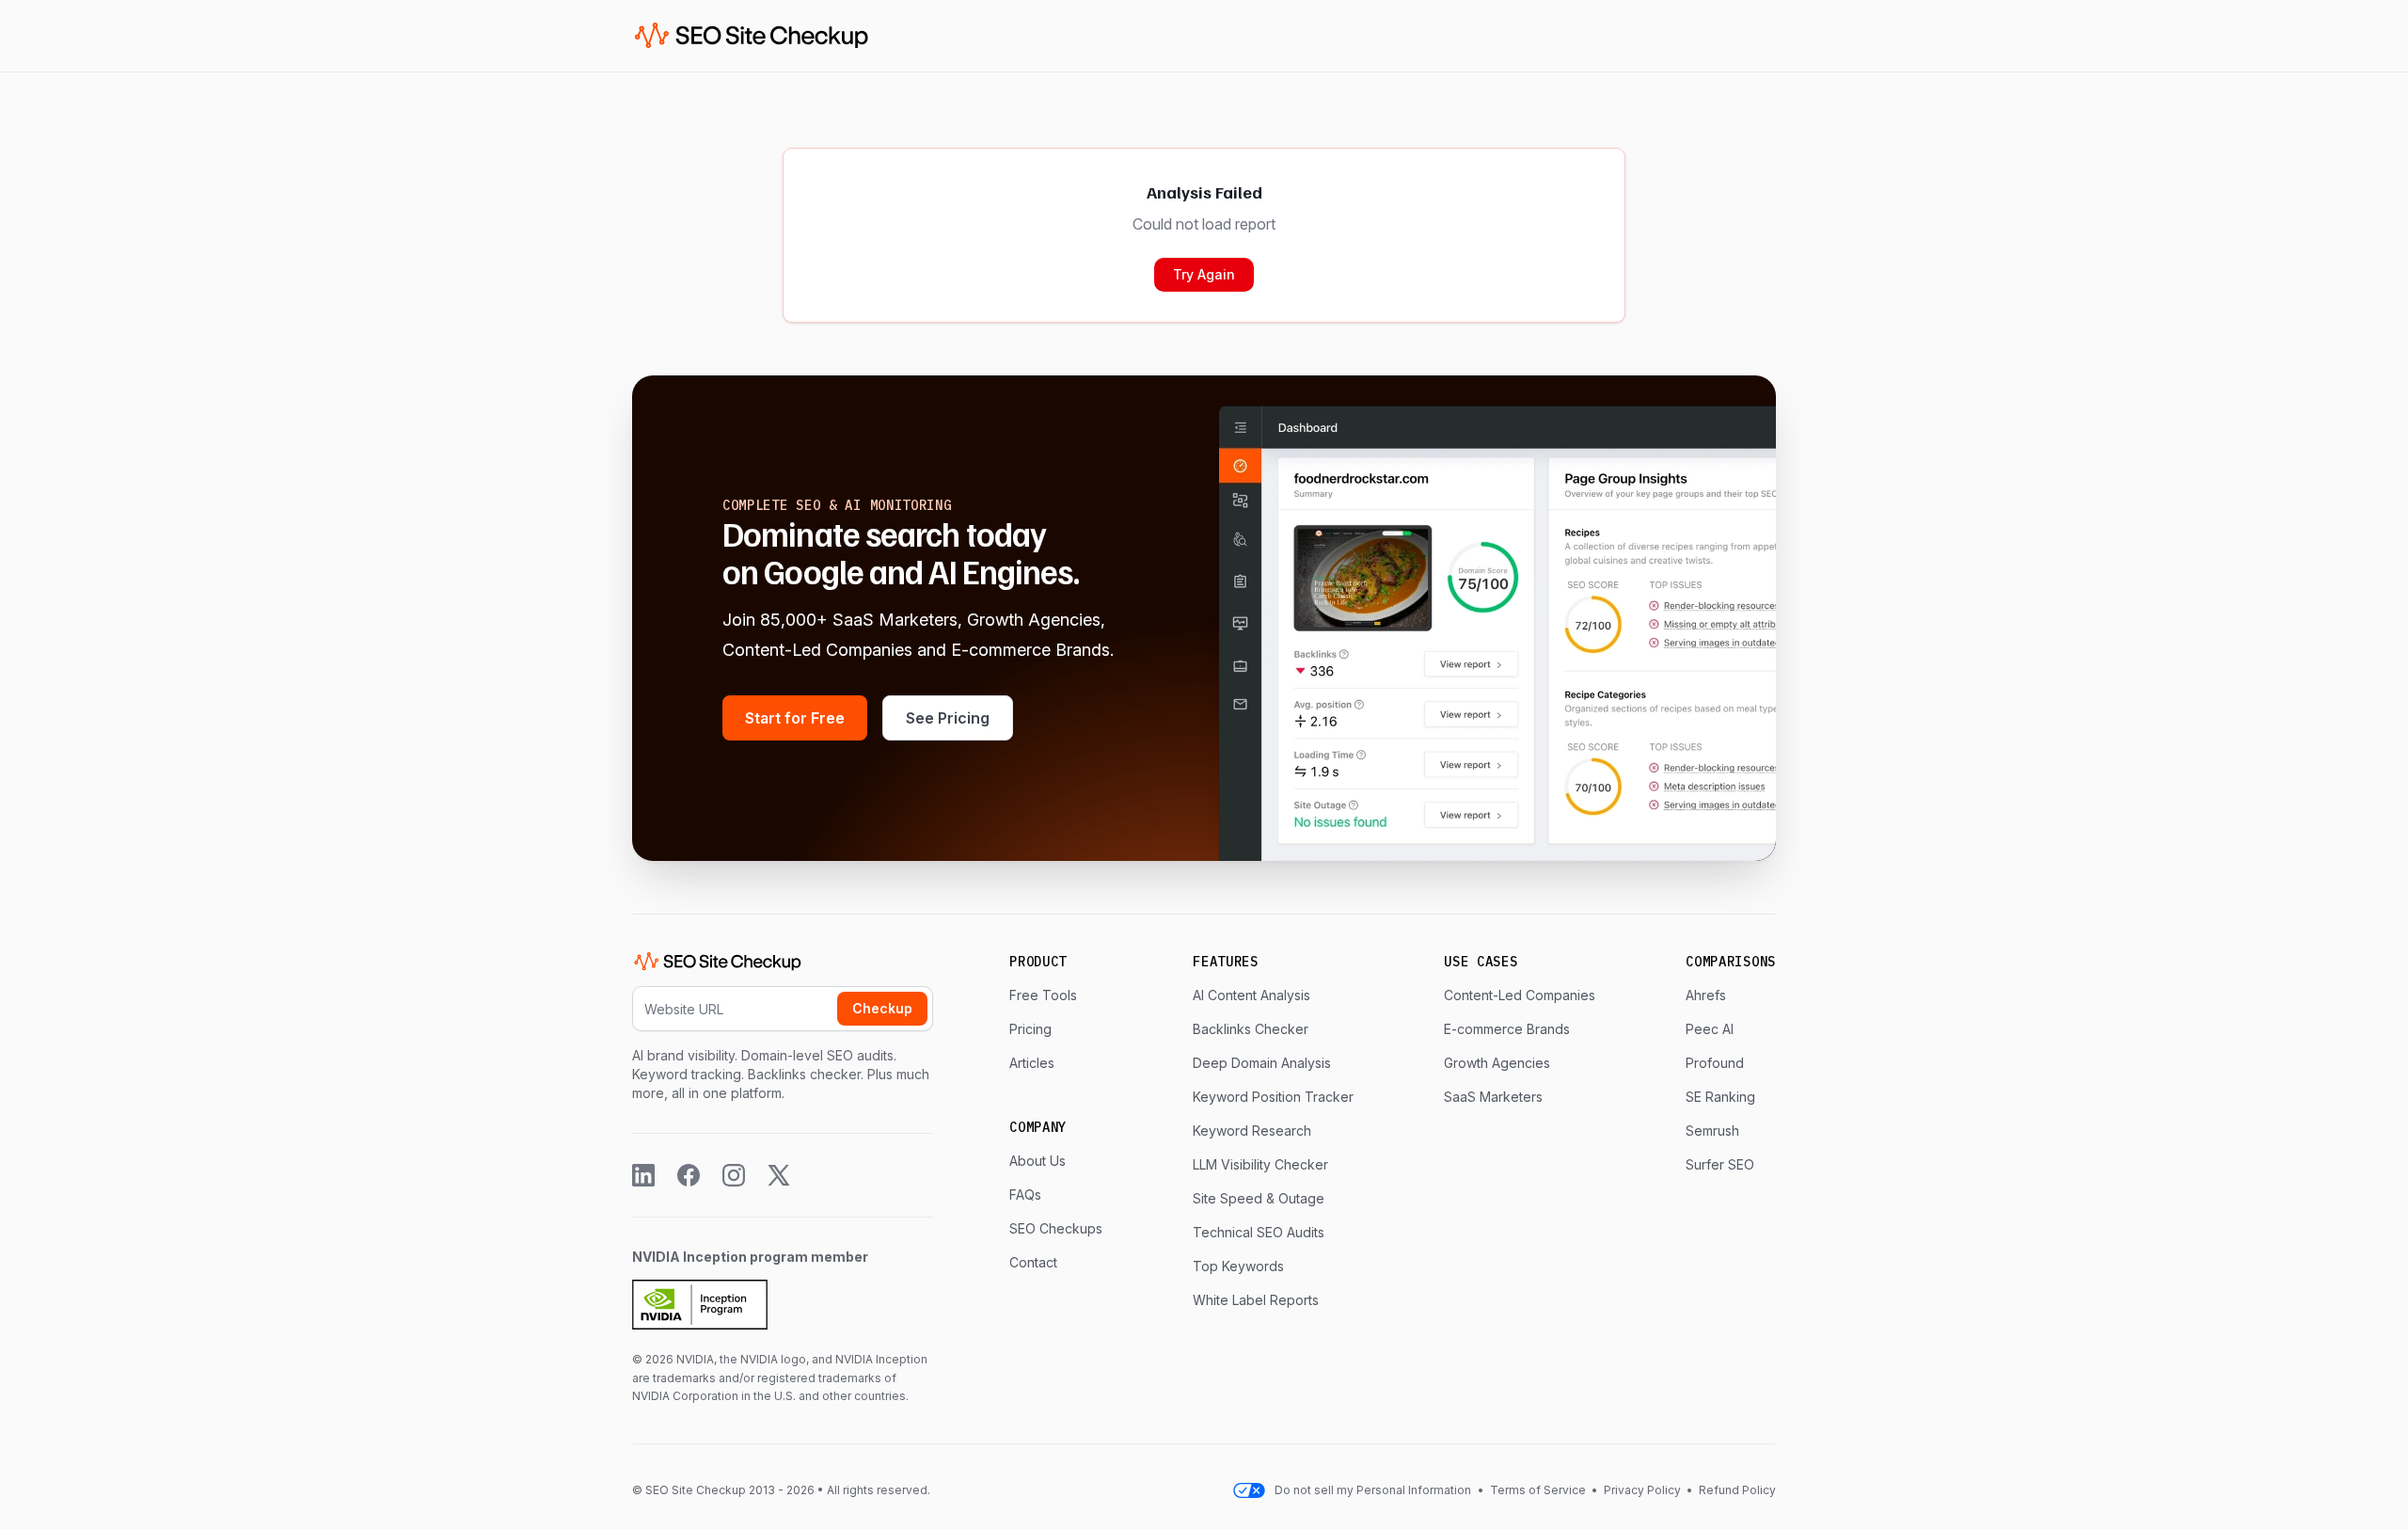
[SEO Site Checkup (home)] (752, 36)
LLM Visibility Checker (1260, 1164)
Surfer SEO (1720, 1164)
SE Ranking (1720, 1097)
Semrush (1712, 1131)
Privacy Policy (1642, 1490)
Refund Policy (1736, 1490)
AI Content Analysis (1252, 995)
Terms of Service (1539, 1490)
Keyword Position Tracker (1273, 1097)
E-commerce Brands (1507, 1029)
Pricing (1030, 1029)
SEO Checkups (1056, 1228)
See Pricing (948, 718)
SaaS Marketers (1493, 1097)
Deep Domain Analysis (1262, 1063)
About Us (1038, 1161)
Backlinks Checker (1251, 1029)
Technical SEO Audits (1259, 1232)
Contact (1033, 1262)
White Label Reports (1256, 1300)
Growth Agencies (1497, 1063)
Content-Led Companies (1520, 995)
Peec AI (1710, 1029)
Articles (1032, 1063)
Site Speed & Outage (1259, 1198)
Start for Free (795, 718)
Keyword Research (1252, 1131)
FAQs (1025, 1195)
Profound (1715, 1063)
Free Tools (1043, 995)
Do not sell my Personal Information (1373, 1490)
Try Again (1204, 274)
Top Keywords (1238, 1266)
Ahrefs (1706, 995)
